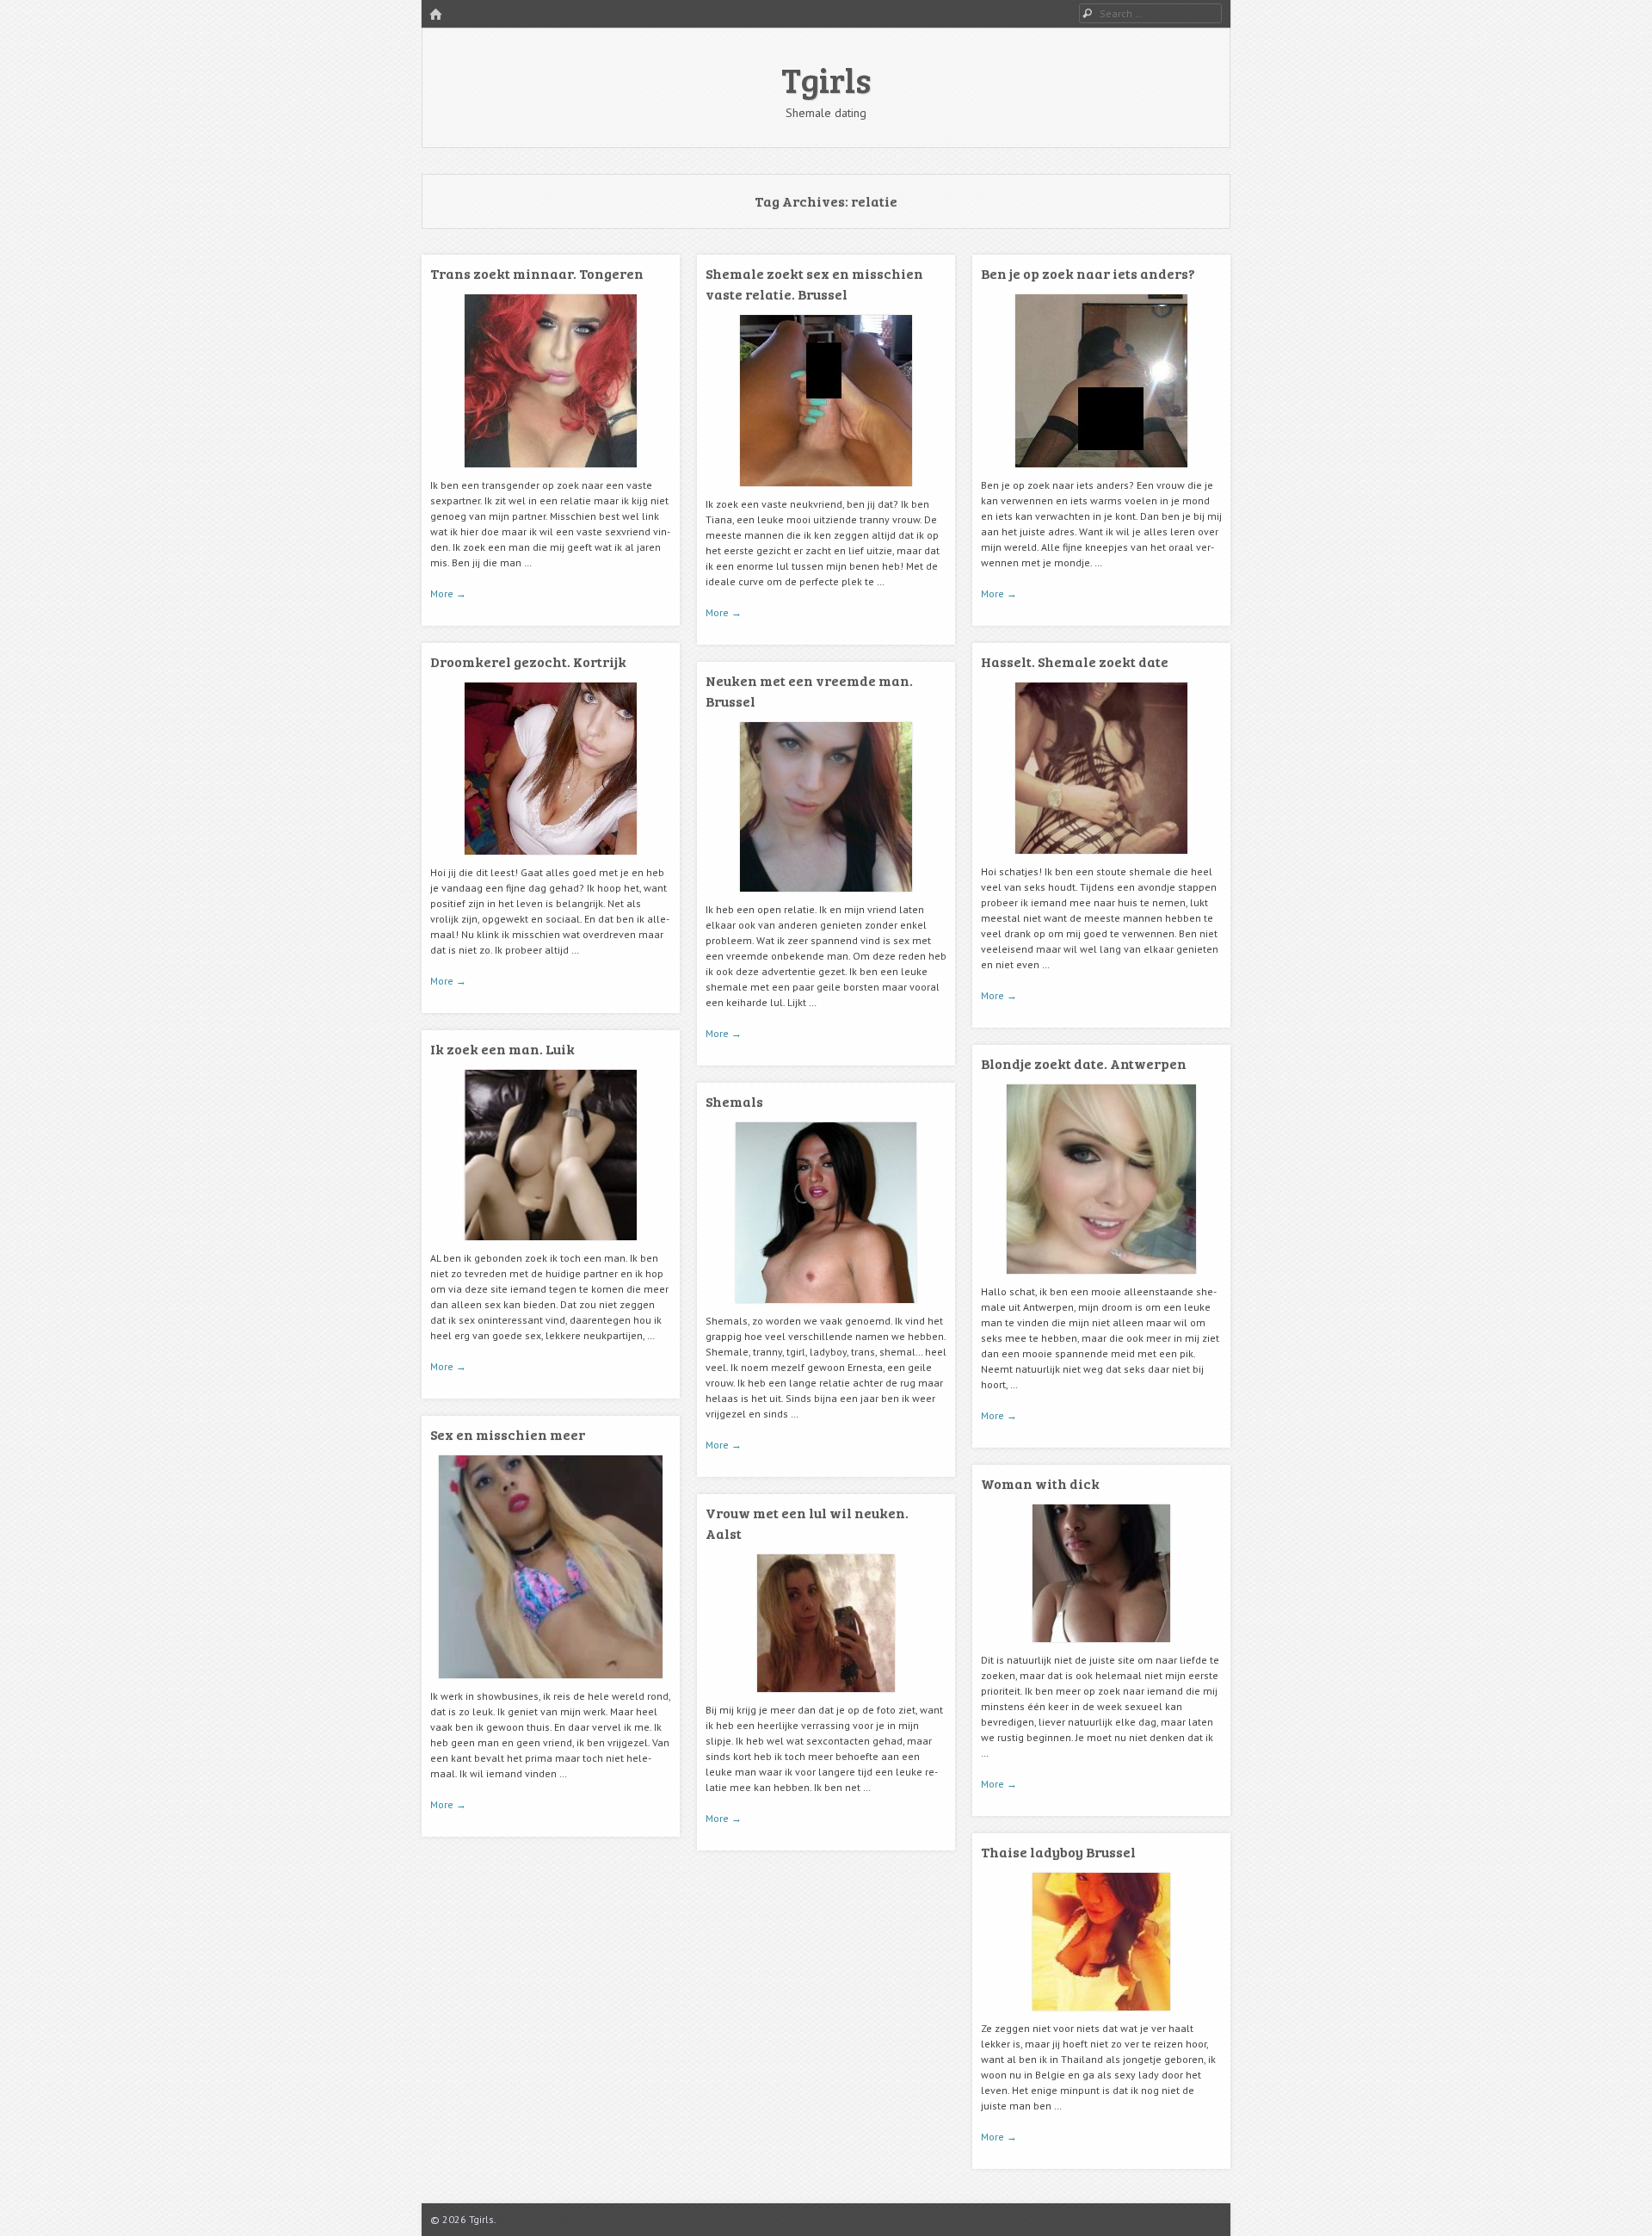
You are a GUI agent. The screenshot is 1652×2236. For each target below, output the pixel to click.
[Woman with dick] (1101, 1649)
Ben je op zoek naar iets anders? (1088, 273)
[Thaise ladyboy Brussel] (1101, 2017)
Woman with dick (1040, 1483)
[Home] (435, 15)
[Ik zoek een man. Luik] (551, 1247)
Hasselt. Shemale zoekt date (1075, 661)
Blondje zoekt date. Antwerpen (1084, 1063)
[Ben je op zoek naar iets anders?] (1101, 474)
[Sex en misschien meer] (551, 1685)
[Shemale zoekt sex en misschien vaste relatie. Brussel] (826, 493)
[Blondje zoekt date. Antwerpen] (1101, 1280)
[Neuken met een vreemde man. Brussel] (826, 898)
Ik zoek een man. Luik (502, 1049)
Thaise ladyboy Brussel (1058, 1852)
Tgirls (826, 79)
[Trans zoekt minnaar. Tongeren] (551, 474)
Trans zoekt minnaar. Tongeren (537, 273)
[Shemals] (826, 1309)
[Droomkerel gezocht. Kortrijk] (551, 861)
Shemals (734, 1101)
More (448, 593)
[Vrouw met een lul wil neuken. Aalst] (826, 1699)
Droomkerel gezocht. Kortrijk (528, 661)
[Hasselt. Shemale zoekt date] (1101, 860)
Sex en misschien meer (508, 1434)
